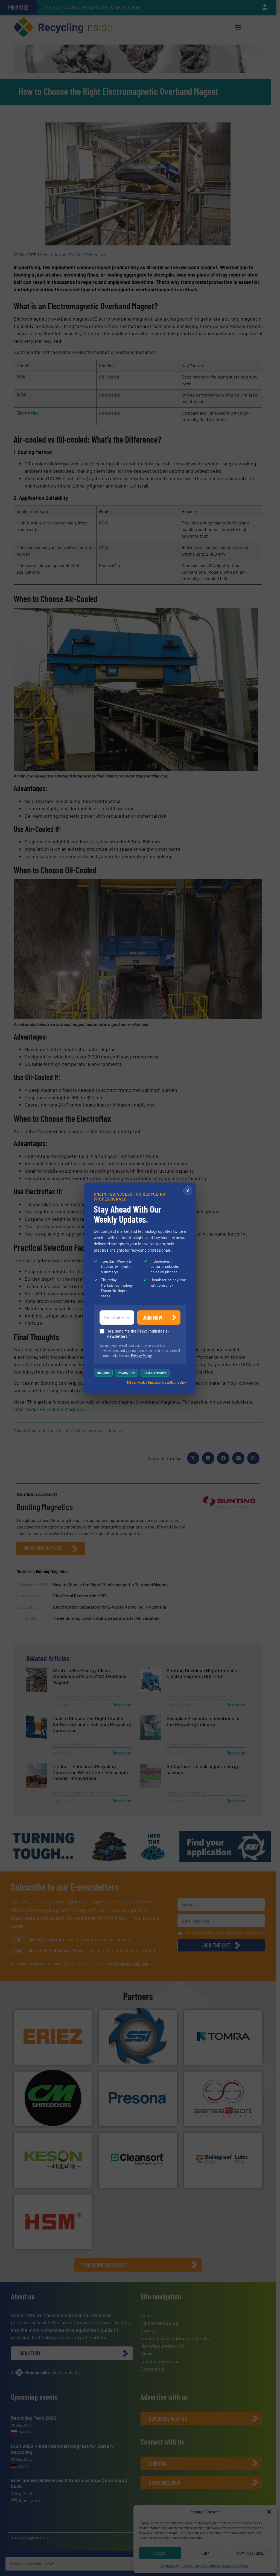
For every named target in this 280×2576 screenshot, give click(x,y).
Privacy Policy (141, 1356)
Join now (152, 1318)
